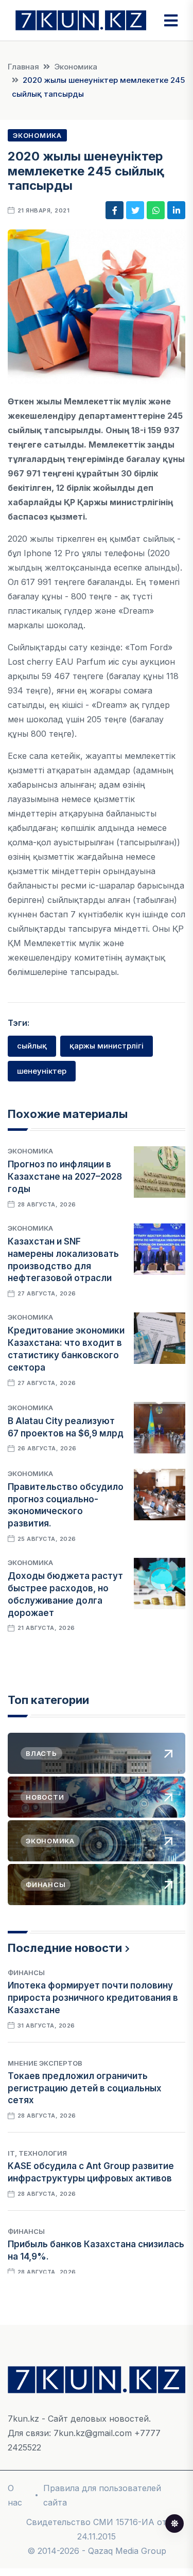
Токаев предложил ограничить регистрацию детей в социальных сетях (85, 2088)
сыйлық (32, 1046)
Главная (23, 67)
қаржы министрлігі (107, 1046)
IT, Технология (37, 2153)
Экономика (76, 67)
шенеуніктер (42, 1071)
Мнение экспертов (45, 2063)
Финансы (26, 1973)
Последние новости (65, 1948)
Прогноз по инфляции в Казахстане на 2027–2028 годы (65, 1177)
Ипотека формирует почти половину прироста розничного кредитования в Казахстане (93, 1998)
